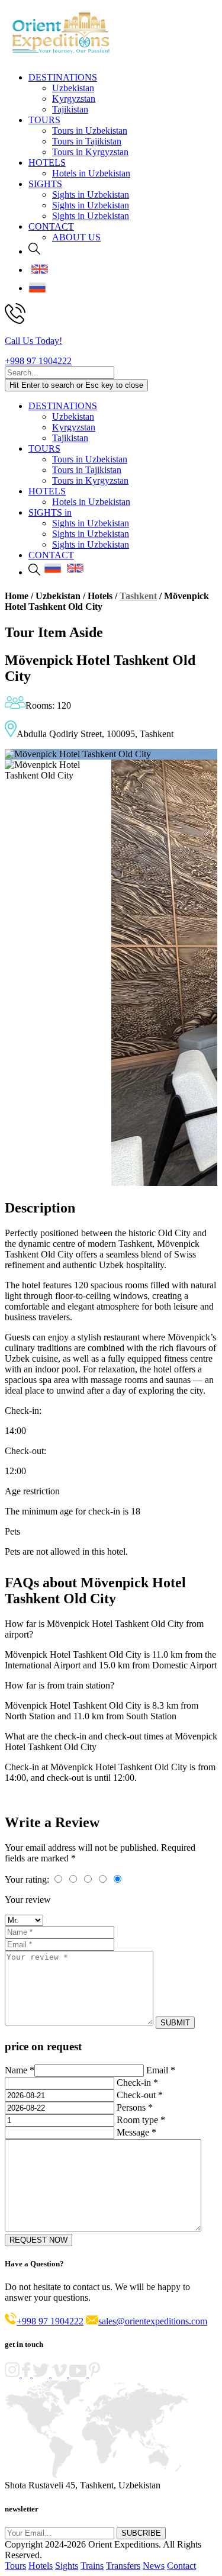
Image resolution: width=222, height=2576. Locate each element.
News (154, 2566)
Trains (92, 2566)
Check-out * (140, 2095)
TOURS (44, 120)
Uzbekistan (73, 88)
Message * (136, 2132)
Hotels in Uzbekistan (91, 173)
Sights (67, 2566)
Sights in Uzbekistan (91, 194)
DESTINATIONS (63, 77)
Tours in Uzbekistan (90, 131)
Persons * (135, 2107)
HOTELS (47, 163)
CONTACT (51, 226)
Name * (20, 2070)
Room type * (141, 2120)
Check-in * (137, 2083)
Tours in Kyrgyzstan (90, 152)
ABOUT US (76, 237)
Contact (181, 2566)
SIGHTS (45, 184)
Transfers (123, 2566)
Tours (15, 2566)
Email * (161, 2070)
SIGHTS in (50, 512)
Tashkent (138, 596)
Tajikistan (70, 109)
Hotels (41, 2566)
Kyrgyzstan (74, 99)
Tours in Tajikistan (87, 141)
